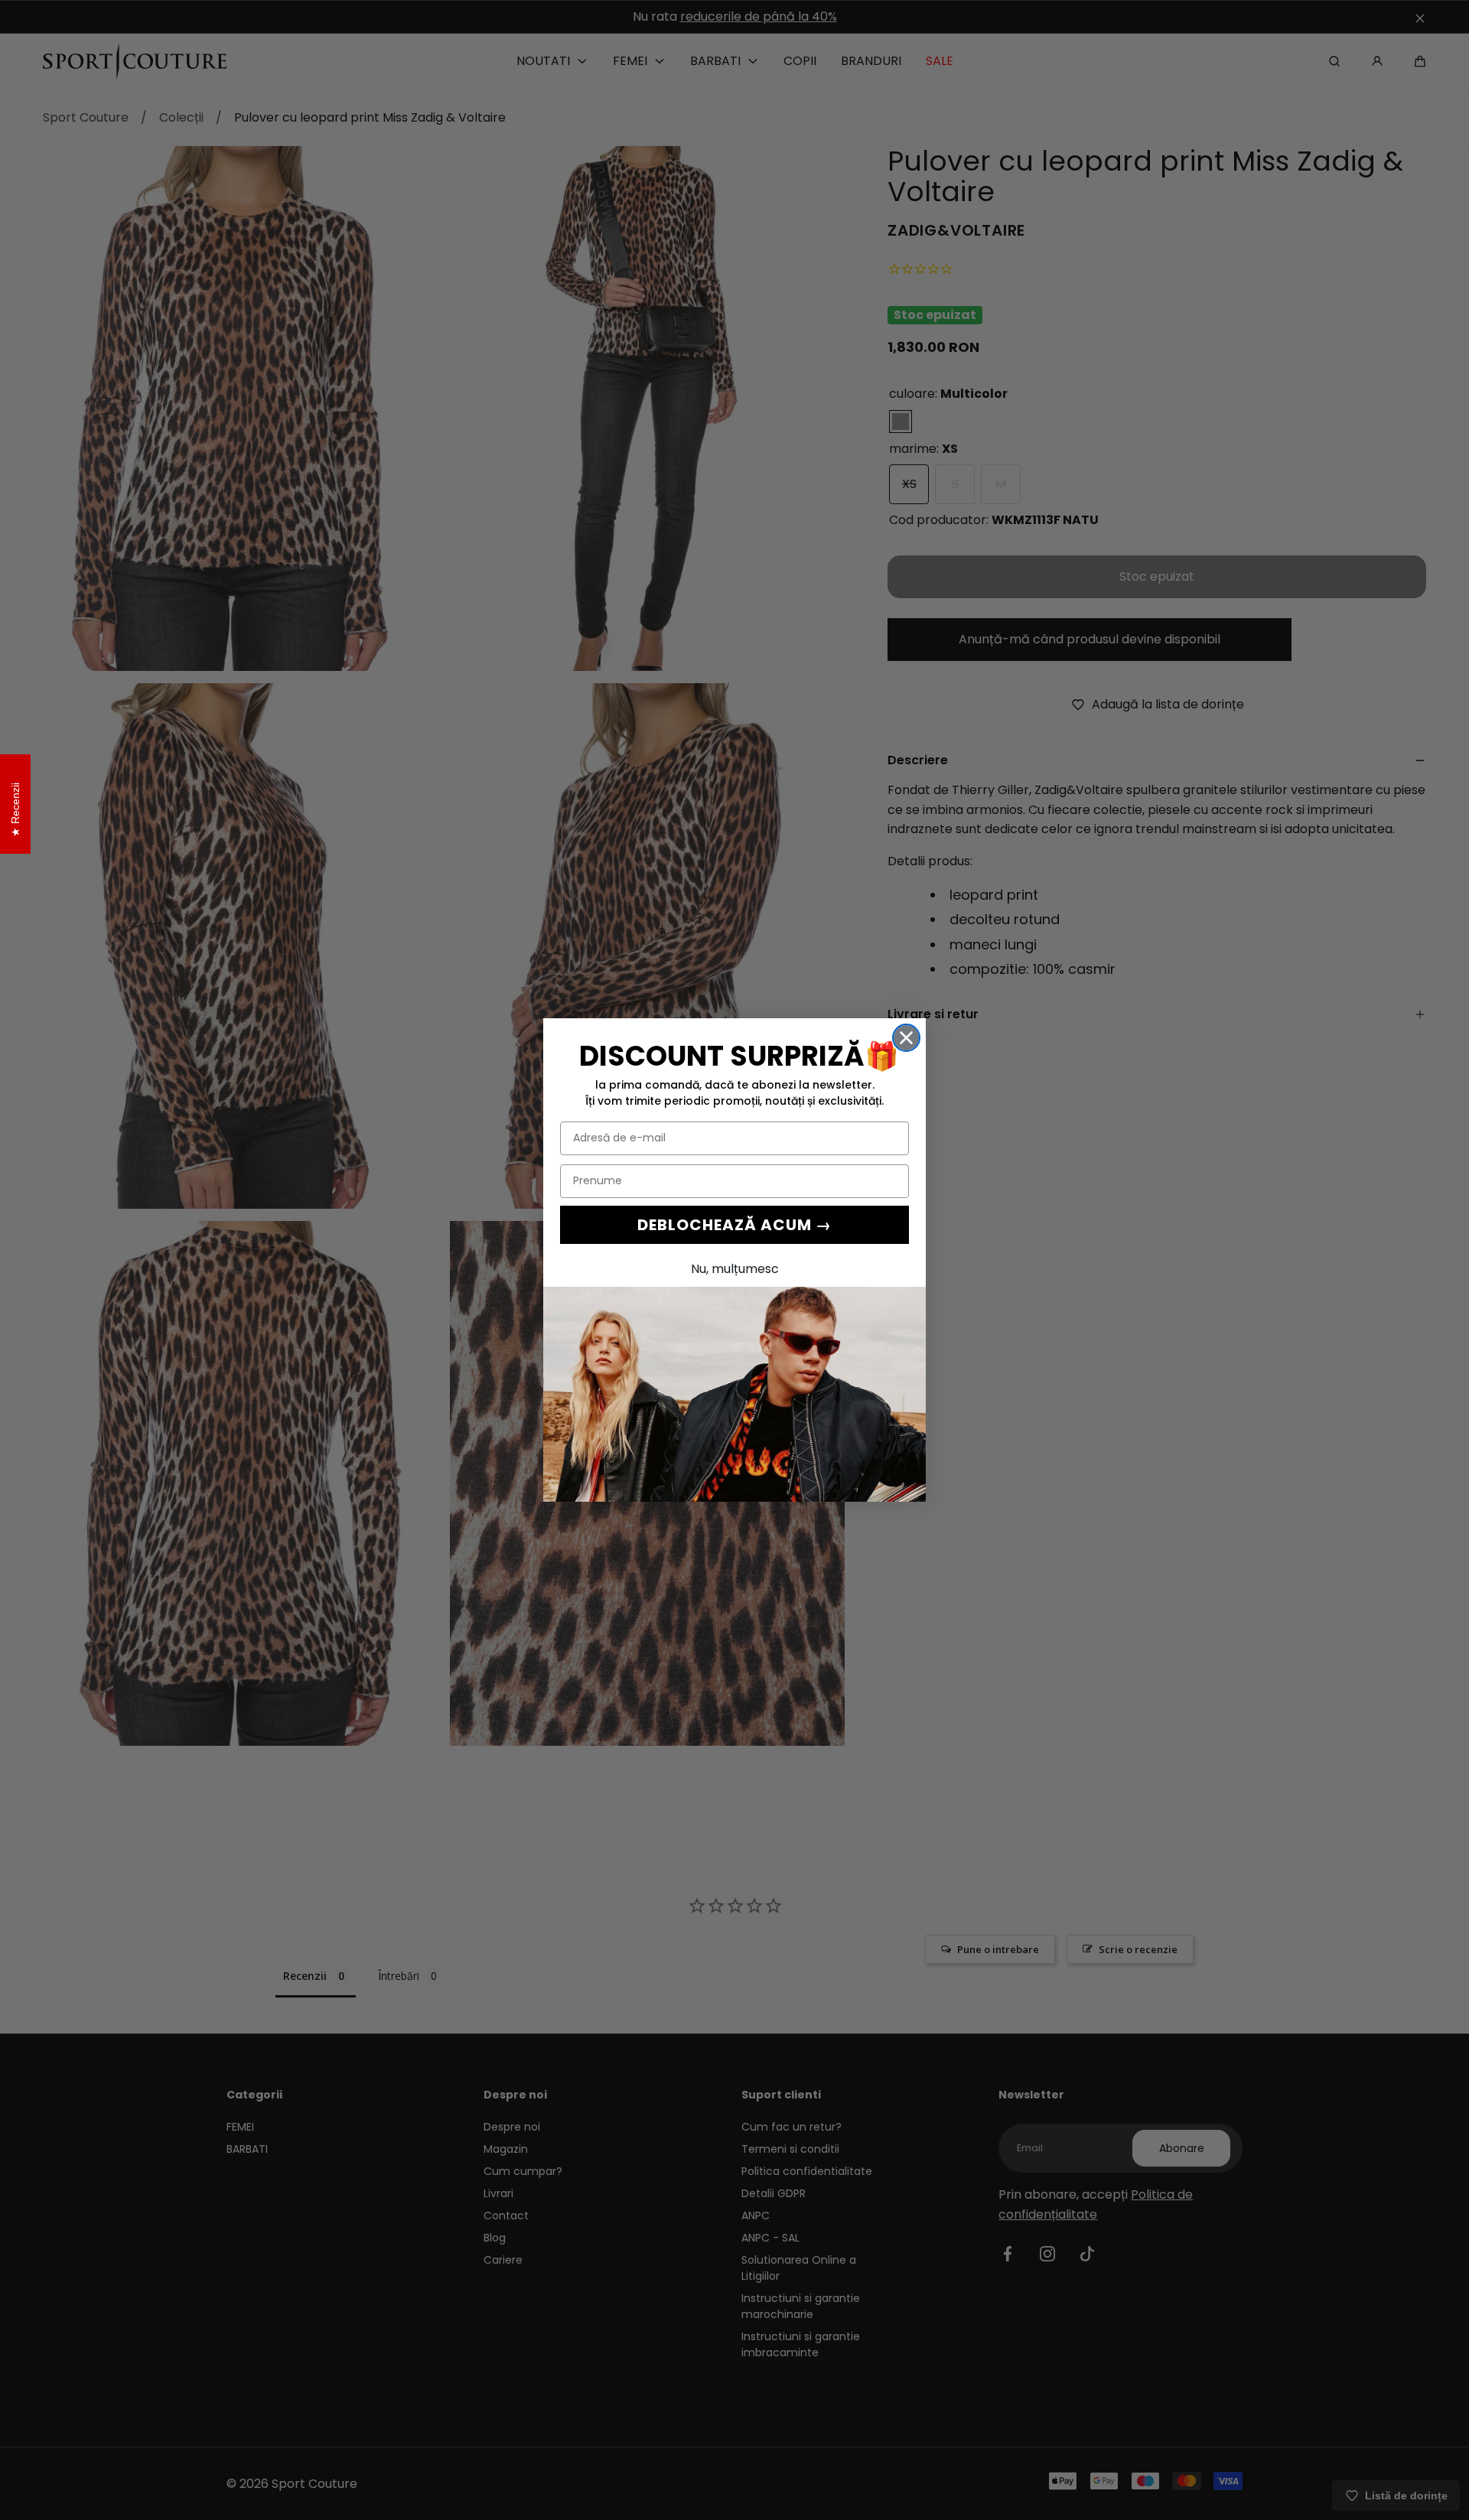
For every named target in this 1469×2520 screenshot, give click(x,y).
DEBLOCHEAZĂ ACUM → (734, 1225)
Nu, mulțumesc (735, 1269)
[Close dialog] (906, 1038)
